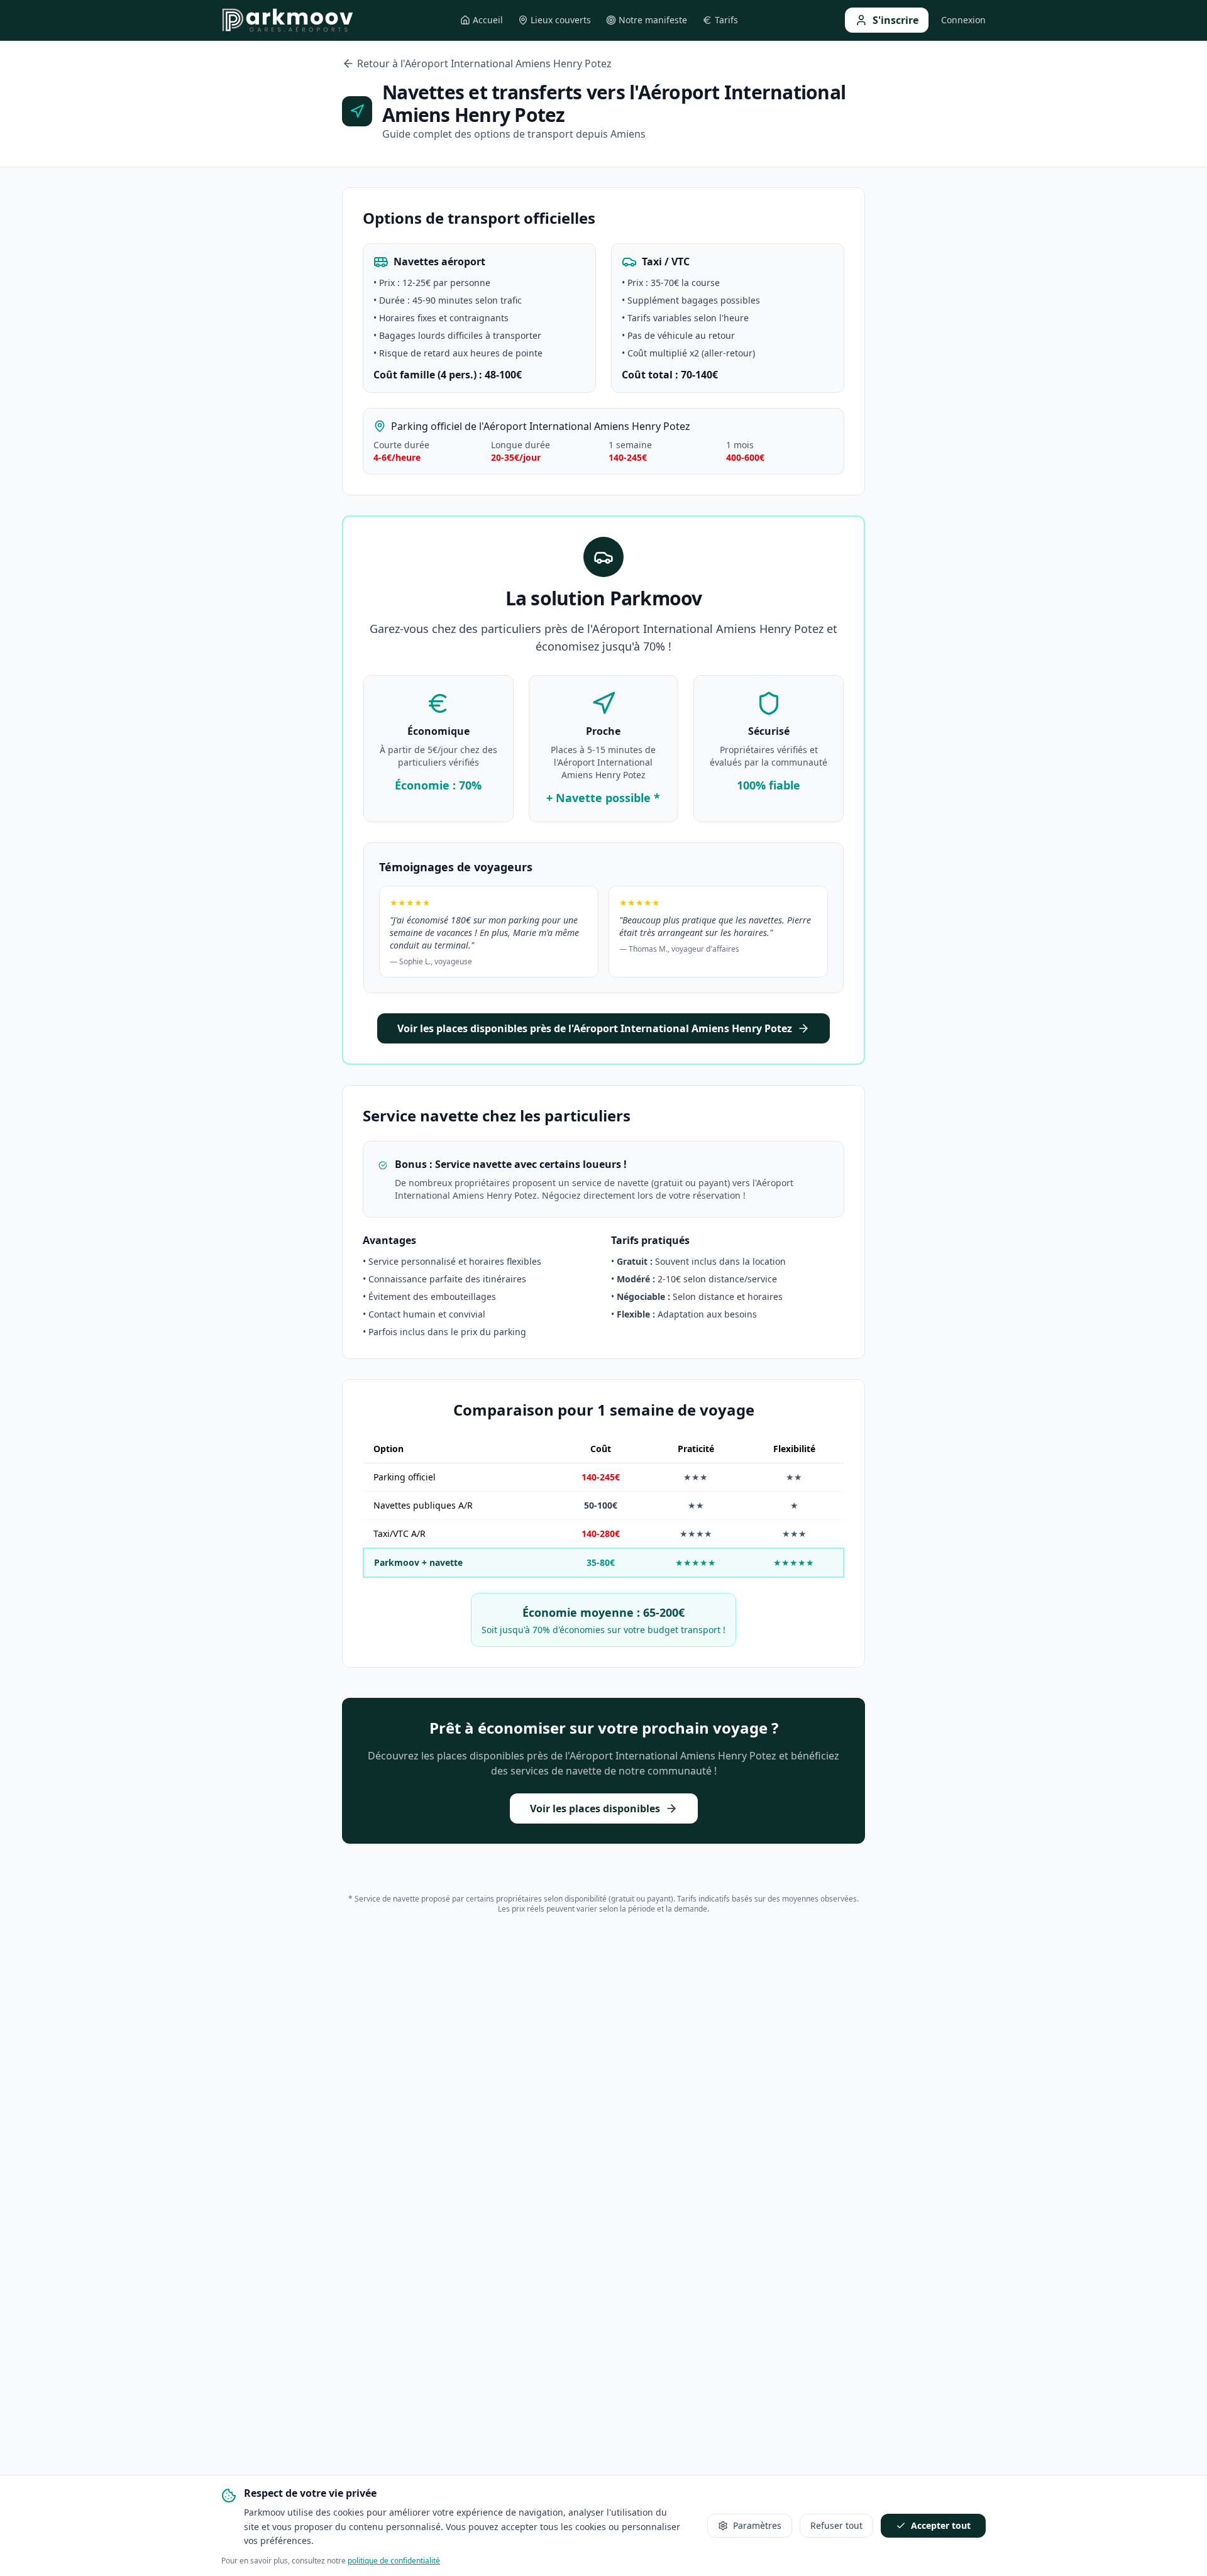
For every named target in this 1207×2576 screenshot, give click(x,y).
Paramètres (757, 2525)
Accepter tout (941, 2525)
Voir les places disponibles (595, 1808)
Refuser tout (836, 2525)
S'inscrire (896, 20)
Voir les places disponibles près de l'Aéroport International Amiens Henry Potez (595, 1028)
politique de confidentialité (394, 2561)
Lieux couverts (561, 20)
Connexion (963, 20)
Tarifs (726, 20)
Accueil (488, 20)
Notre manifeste (653, 20)
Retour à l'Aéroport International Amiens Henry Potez (484, 63)
